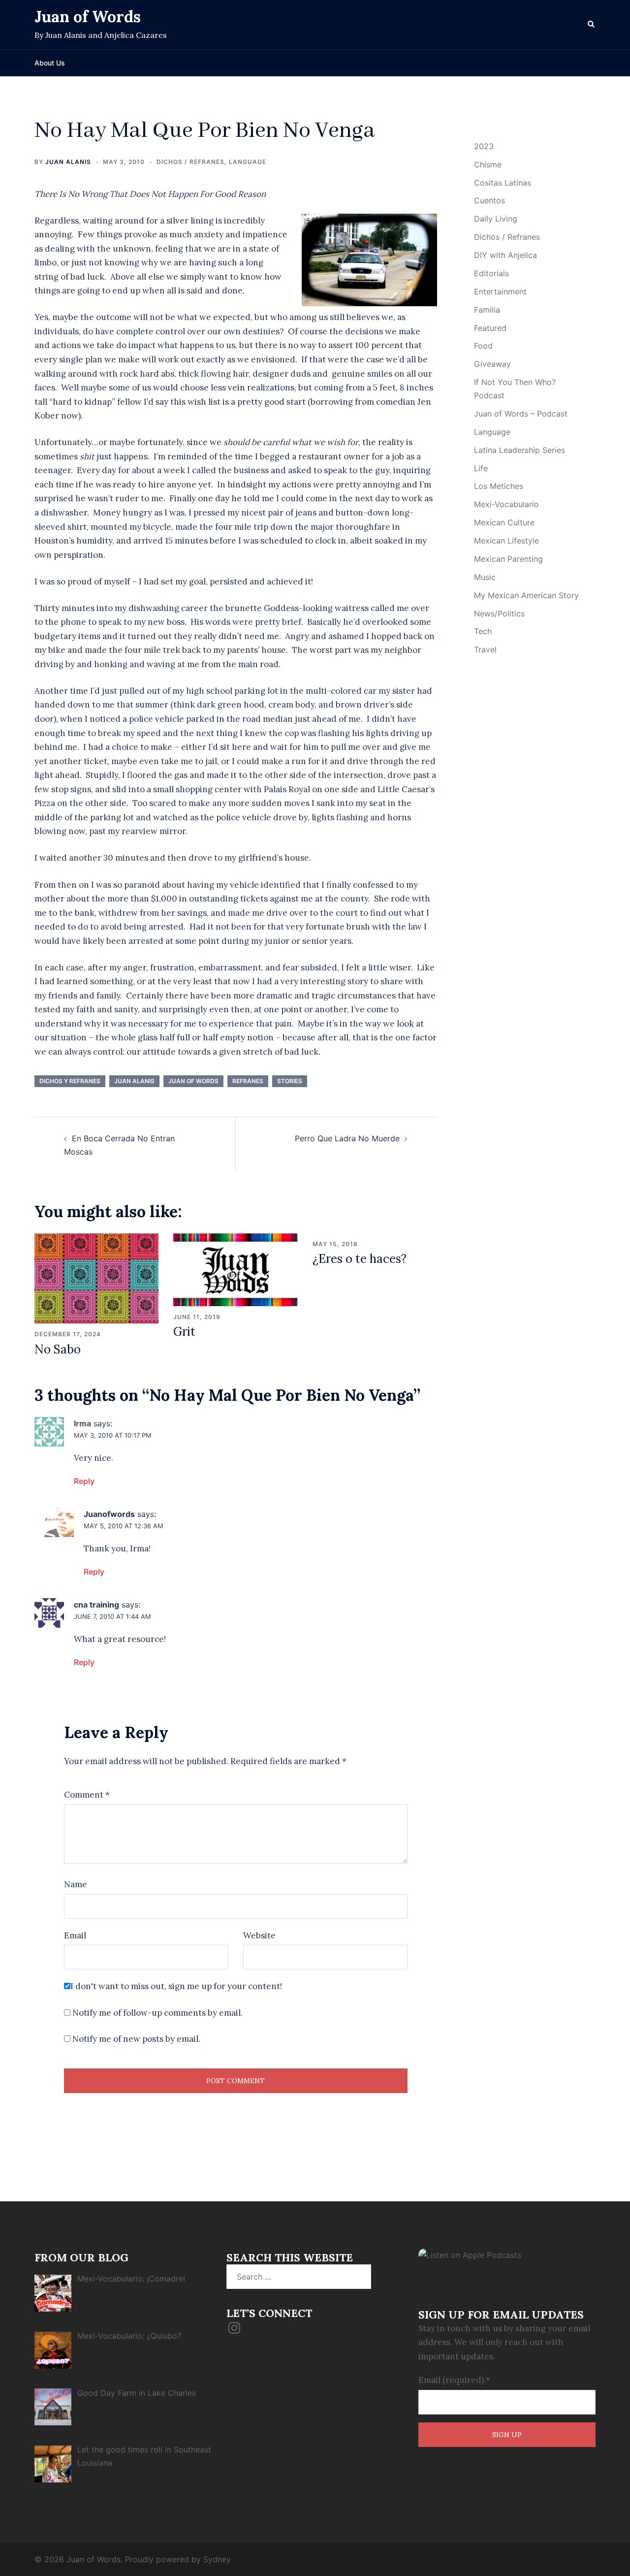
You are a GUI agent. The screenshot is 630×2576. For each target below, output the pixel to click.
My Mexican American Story (526, 595)
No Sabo (58, 1349)
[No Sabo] (96, 1278)
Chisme (488, 164)
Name (76, 1884)
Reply (84, 1481)
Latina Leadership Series (520, 450)
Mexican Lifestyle (506, 541)
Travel (485, 649)
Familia (487, 310)
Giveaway (492, 364)
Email (75, 1935)
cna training (96, 1605)
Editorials (491, 273)
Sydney (217, 2559)
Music (485, 577)
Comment (87, 1795)
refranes (248, 1081)
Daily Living (496, 219)
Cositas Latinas (503, 183)
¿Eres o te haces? (360, 1259)
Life (481, 468)
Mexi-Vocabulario (506, 504)
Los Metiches (499, 486)
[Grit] (235, 1269)
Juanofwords (109, 1514)
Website (259, 1935)
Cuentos (489, 200)
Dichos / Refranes (190, 162)
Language (248, 162)
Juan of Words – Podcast (521, 414)
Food (483, 346)
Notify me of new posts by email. (136, 2039)
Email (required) (454, 2380)
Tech (483, 631)
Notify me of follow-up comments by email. (157, 2013)
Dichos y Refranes (70, 1081)
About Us (50, 63)
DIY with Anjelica (505, 255)
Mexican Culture (504, 522)
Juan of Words (88, 16)
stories (290, 1081)
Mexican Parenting (508, 559)
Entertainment (500, 291)
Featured (490, 328)
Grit (184, 1332)
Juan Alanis (68, 162)
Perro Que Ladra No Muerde (347, 1138)
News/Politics (499, 613)
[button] (592, 25)
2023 (484, 146)
